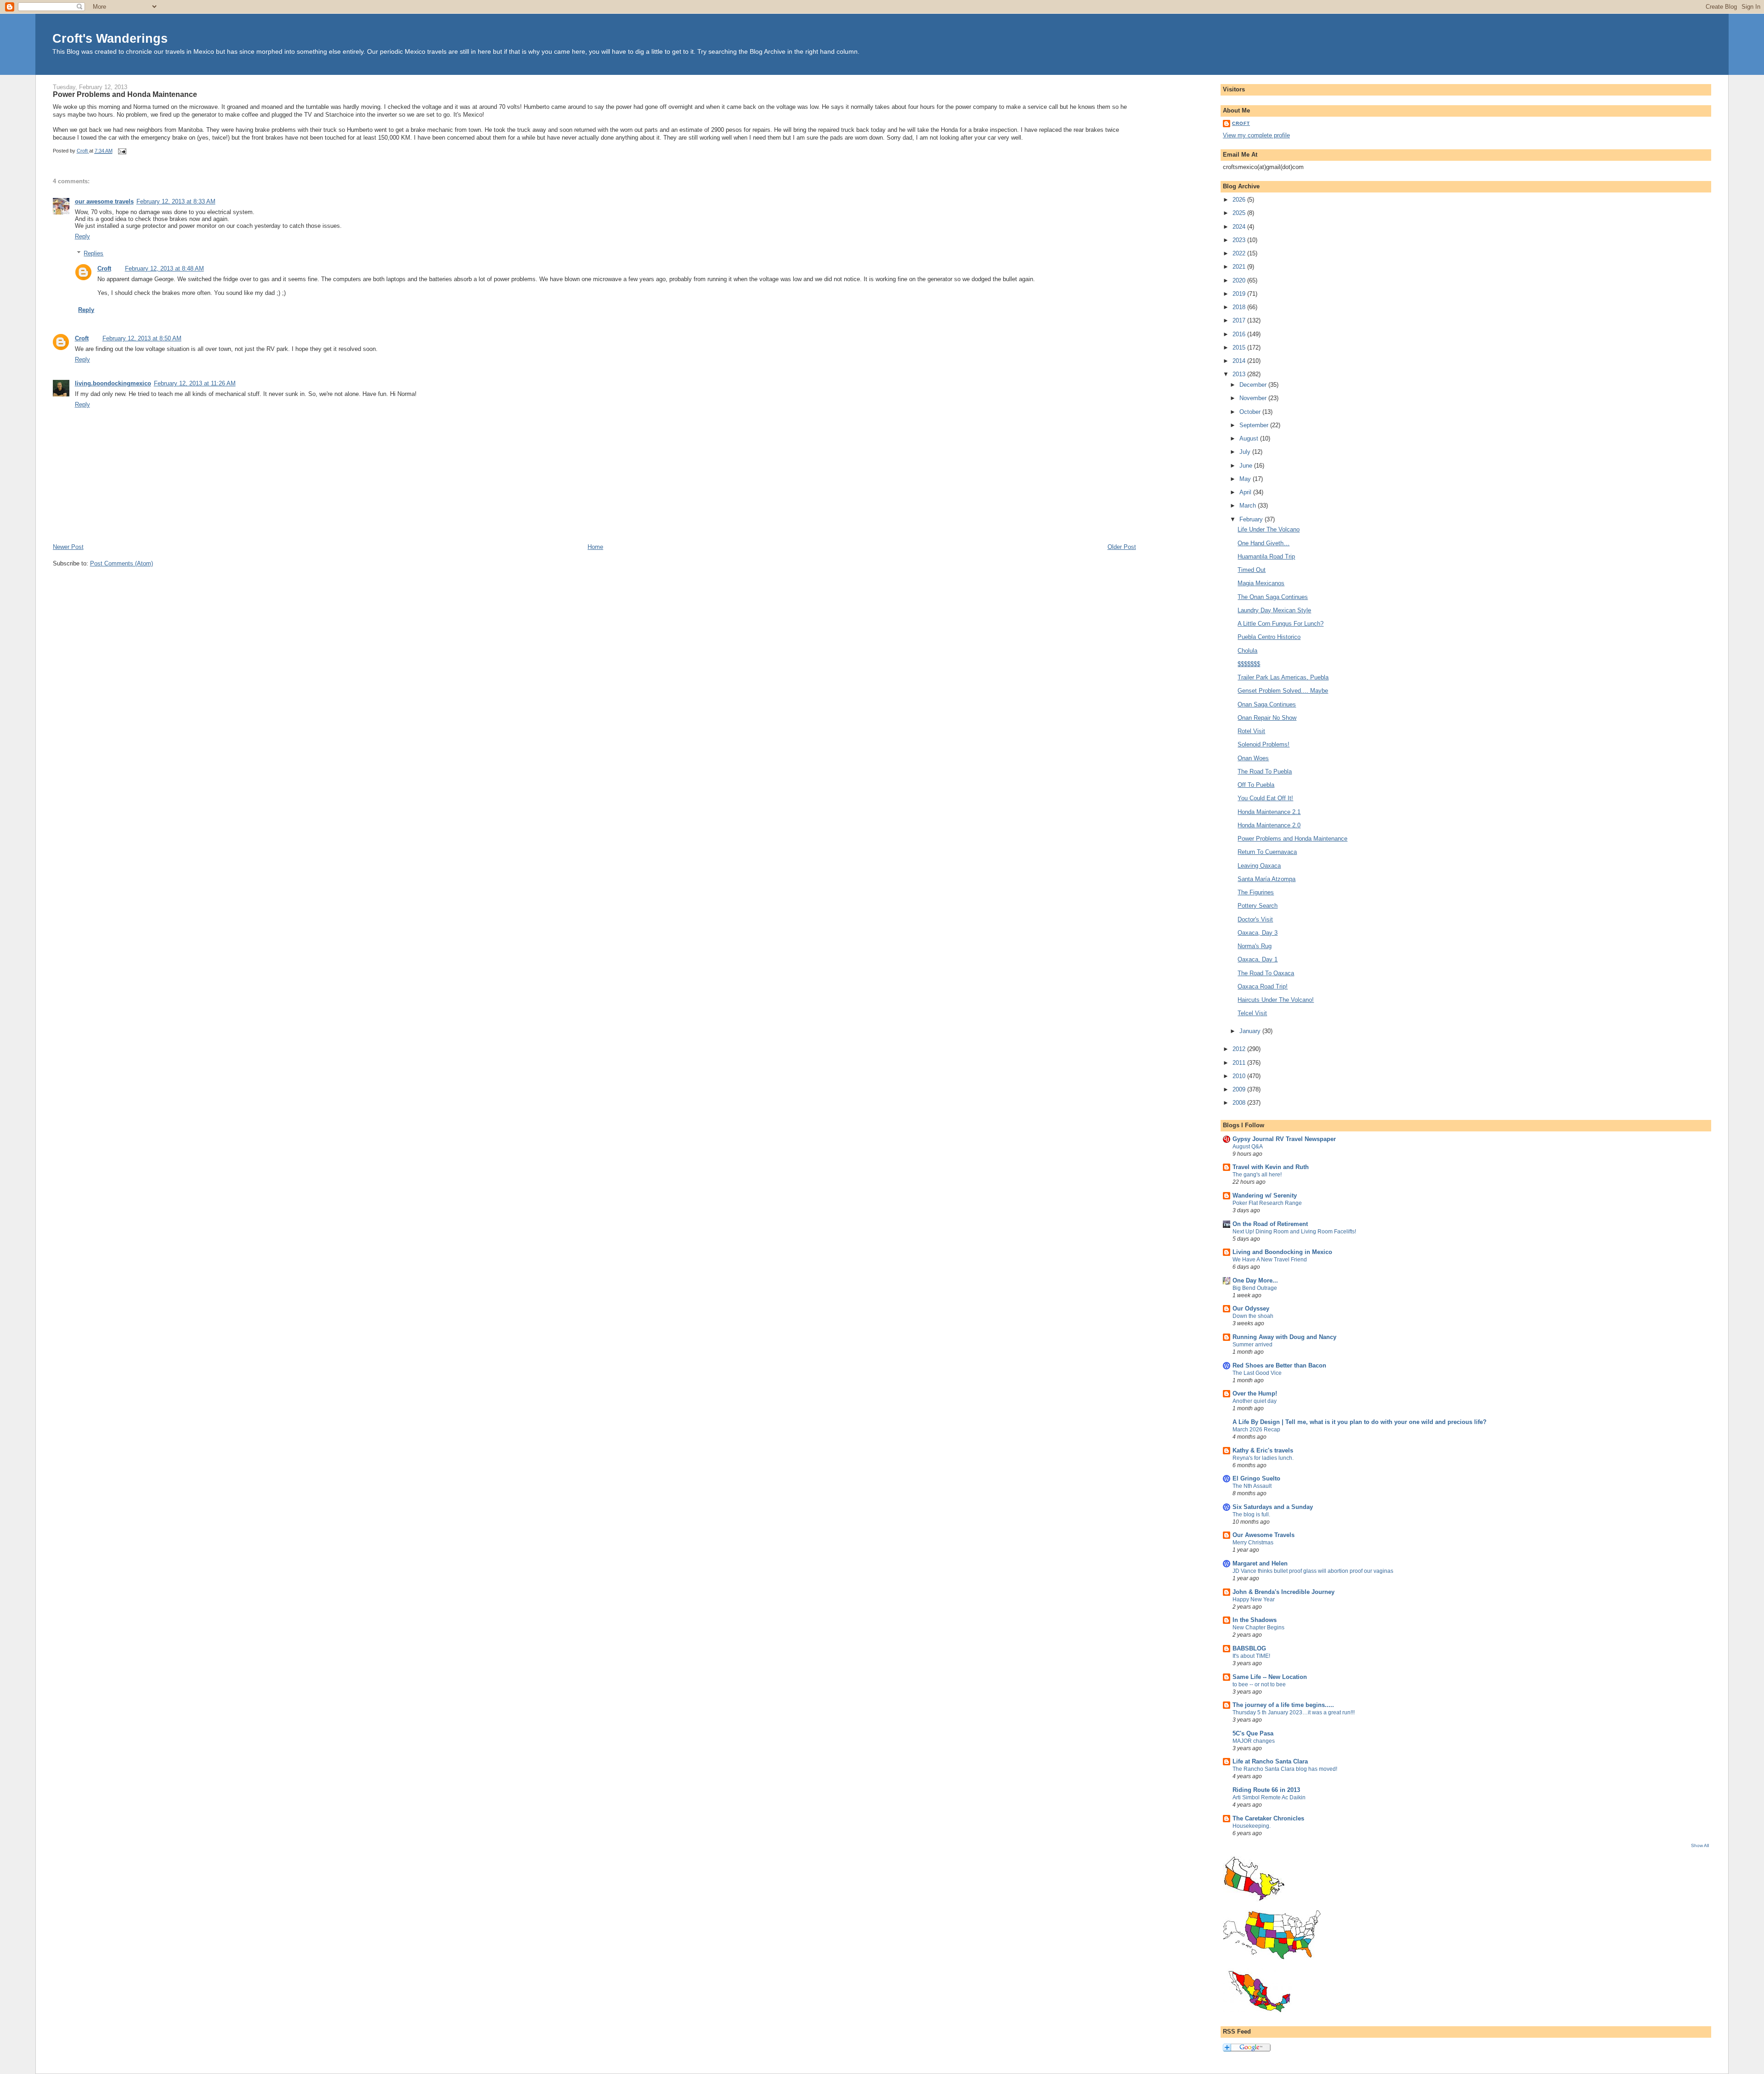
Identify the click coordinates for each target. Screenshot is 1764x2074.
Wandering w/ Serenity (1265, 1195)
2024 (1240, 227)
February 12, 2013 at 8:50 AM (142, 338)
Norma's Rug (1255, 946)
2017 (1240, 320)
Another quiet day (1255, 1401)
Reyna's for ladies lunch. (1263, 1458)
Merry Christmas (1253, 1543)
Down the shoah (1253, 1316)
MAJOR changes (1254, 1741)
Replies (93, 253)
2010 (1240, 1076)
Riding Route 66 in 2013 (1266, 1790)
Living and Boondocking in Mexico (1282, 1252)
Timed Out (1252, 570)
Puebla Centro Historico (1269, 637)
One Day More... (1255, 1280)
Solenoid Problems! (1264, 744)
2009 (1240, 1089)
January (1251, 1031)
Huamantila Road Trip (1266, 557)
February (1252, 519)
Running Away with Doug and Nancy (1284, 1337)
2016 (1240, 334)
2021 (1240, 267)
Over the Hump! (1255, 1393)
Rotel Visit (1251, 731)
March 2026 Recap (1256, 1430)
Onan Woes (1253, 758)
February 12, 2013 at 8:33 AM (176, 201)
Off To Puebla (1256, 785)
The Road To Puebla (1265, 771)
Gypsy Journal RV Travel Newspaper (1284, 1139)
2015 (1240, 348)
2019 (1240, 294)
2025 (1240, 213)
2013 (1240, 374)
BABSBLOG (1249, 1648)
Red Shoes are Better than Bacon (1279, 1365)
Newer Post (68, 547)
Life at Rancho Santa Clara (1270, 1761)
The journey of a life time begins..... (1283, 1705)
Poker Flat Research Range (1267, 1203)
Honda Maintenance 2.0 (1269, 825)
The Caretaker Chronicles (1268, 1818)
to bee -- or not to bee (1259, 1684)
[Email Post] (122, 151)
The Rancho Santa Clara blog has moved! (1285, 1769)
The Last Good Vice (1257, 1373)
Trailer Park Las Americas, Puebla (1283, 677)
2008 (1240, 1103)
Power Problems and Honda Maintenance (1292, 839)
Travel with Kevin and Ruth (1271, 1167)
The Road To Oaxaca (1266, 973)
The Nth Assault (1252, 1486)
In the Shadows (1255, 1620)
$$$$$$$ (1249, 664)
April (1246, 492)
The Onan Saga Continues (1273, 597)
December (1254, 385)
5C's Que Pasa (1253, 1733)
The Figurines (1256, 892)
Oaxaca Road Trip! (1263, 986)
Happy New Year (1254, 1599)
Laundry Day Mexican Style (1274, 610)
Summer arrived (1252, 1345)
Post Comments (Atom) (122, 563)
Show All (1700, 1845)
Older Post (1122, 547)
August (1250, 438)
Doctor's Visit (1255, 919)
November (1254, 398)
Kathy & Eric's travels (1263, 1450)
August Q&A (1248, 1147)
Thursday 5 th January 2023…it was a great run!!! (1294, 1712)
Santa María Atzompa (1266, 879)
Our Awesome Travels (1264, 1535)
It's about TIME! (1251, 1656)
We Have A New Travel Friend (1270, 1260)
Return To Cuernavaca (1267, 852)
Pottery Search (1258, 906)
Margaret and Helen (1260, 1563)
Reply (82, 236)
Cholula (1247, 651)
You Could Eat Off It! (1265, 798)
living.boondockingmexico (113, 383)
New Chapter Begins (1258, 1628)
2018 (1240, 307)
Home (595, 547)
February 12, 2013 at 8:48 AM (164, 268)
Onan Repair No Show (1267, 718)
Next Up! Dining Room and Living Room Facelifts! (1294, 1232)
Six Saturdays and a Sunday (1273, 1507)
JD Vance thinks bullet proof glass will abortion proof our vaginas (1313, 1571)
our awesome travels (104, 201)
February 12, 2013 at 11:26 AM (195, 383)
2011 (1240, 1063)
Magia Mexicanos (1261, 583)
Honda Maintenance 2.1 (1269, 812)
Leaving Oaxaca (1259, 866)
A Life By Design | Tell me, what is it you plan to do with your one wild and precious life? (1360, 1422)
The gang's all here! (1257, 1175)
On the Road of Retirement (1270, 1224)
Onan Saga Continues (1267, 704)
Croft (104, 268)
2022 (1240, 253)
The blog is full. (1251, 1515)
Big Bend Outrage (1255, 1288)
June (1247, 466)
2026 (1240, 200)
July (1246, 452)
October (1251, 412)
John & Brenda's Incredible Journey (1283, 1592)
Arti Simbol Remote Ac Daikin (1269, 1797)
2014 (1240, 361)
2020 (1240, 280)
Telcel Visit (1252, 1013)
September (1255, 425)
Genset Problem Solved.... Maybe (1283, 691)
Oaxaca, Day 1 (1258, 959)
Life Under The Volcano (1269, 529)
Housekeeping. (1252, 1826)
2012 (1240, 1049)
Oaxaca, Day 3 (1258, 933)
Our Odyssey (1251, 1308)
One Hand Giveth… (1264, 543)
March (1249, 506)
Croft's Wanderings (110, 38)
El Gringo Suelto (1256, 1478)
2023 (1240, 240)
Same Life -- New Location (1270, 1677)
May (1246, 479)
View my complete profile (1256, 135)
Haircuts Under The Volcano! (1276, 1000)
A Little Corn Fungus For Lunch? (1281, 624)
